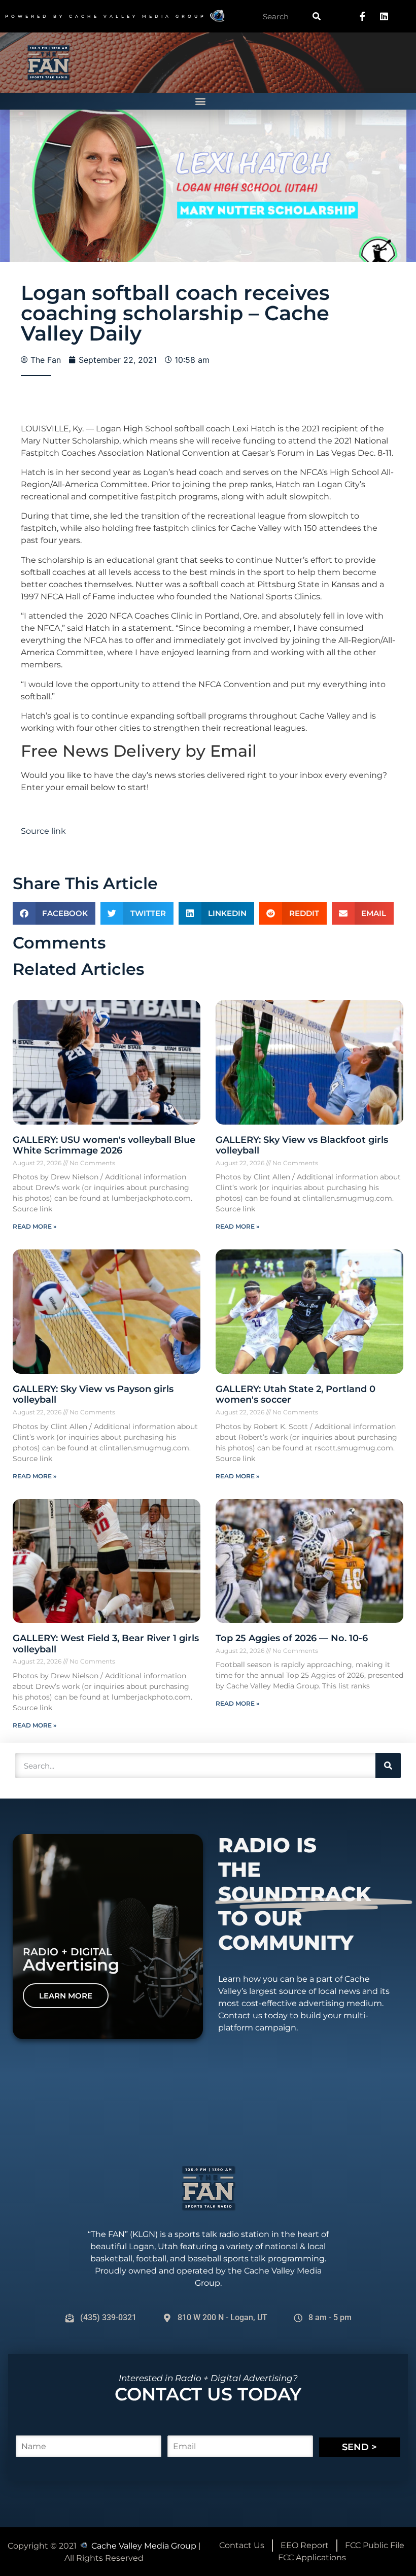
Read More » (34, 1226)
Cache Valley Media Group (138, 16)
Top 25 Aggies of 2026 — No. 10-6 (292, 1638)
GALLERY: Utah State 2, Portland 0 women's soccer (296, 1395)
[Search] (317, 16)
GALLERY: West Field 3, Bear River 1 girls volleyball (106, 1644)
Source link (43, 831)
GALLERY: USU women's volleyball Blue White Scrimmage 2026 (104, 1145)
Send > (359, 2447)
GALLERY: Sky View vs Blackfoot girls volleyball (302, 1145)
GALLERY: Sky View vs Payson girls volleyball (93, 1395)
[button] (201, 101)
